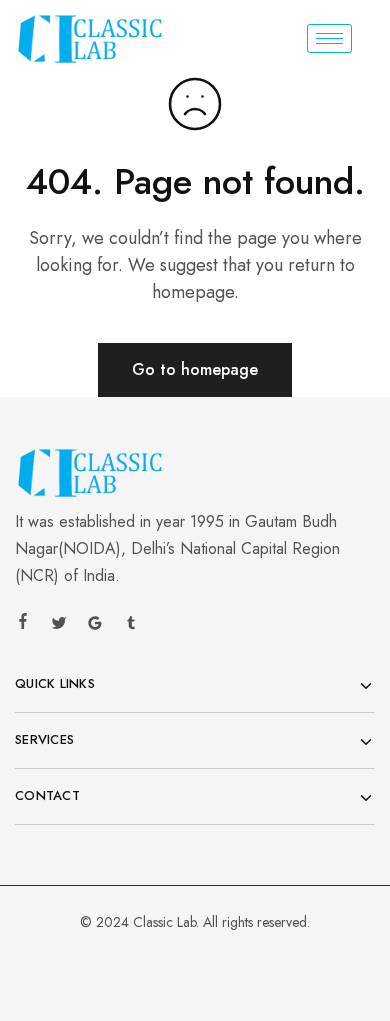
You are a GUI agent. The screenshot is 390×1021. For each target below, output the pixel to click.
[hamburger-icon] (329, 38)
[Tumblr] (131, 626)
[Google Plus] (95, 626)
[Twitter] (59, 626)
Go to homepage (195, 369)
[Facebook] (23, 624)
